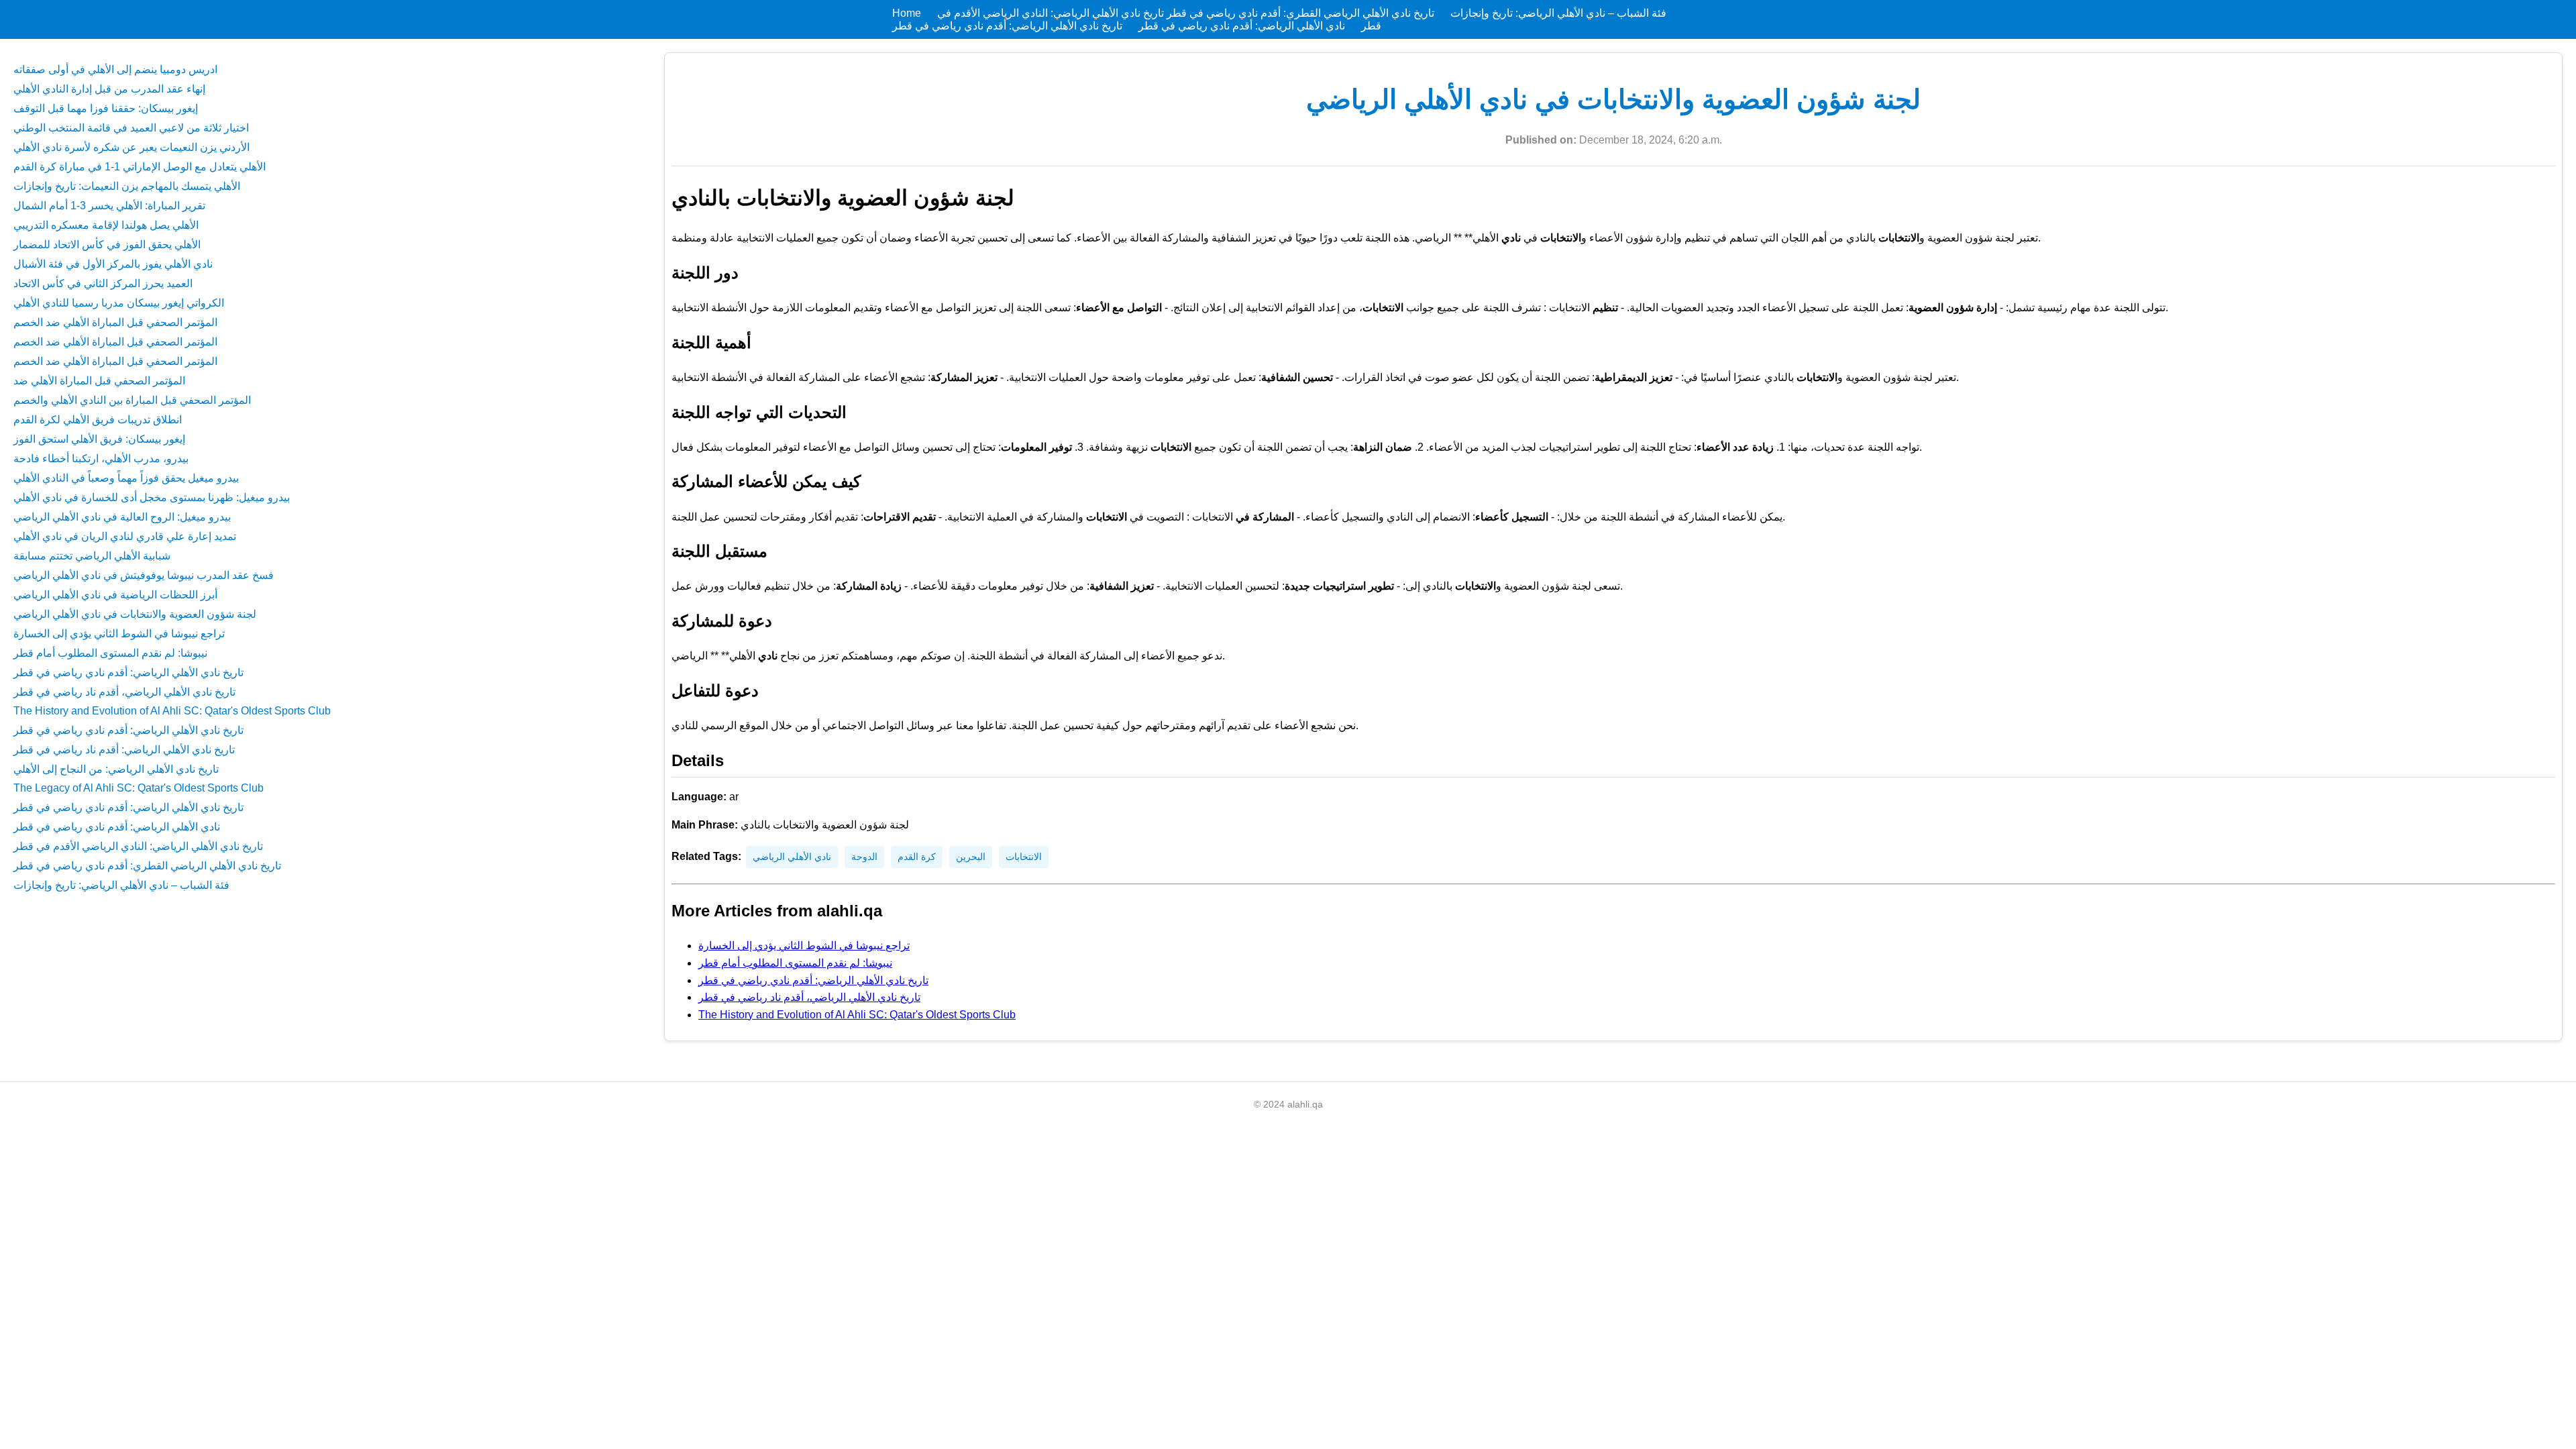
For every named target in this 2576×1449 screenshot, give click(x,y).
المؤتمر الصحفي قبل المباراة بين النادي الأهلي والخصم (132, 400)
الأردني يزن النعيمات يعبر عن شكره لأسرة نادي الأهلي (131, 147)
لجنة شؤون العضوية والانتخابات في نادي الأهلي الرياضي (135, 614)
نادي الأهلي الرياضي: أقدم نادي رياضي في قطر (1240, 26)
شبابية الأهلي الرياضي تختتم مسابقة (92, 556)
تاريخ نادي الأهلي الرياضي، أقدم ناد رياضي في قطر (124, 692)
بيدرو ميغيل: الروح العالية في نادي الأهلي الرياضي (122, 517)
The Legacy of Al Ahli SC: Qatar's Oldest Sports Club (139, 788)
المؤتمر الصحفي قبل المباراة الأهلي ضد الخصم (115, 322)
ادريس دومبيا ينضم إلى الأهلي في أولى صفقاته (115, 69)
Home (907, 13)
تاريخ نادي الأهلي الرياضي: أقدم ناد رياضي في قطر (124, 750)
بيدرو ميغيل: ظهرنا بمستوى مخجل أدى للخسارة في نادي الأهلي (152, 497)
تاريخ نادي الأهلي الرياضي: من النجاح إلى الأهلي (116, 769)
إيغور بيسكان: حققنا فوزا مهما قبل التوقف (106, 108)
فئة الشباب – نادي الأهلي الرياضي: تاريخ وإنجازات (1557, 13)
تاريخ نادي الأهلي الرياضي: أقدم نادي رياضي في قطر (1007, 26)
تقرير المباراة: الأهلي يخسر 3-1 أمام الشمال (109, 206)
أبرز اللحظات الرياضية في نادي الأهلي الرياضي (115, 595)
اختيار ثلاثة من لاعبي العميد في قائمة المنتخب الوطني (131, 128)
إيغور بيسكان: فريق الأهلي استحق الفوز (99, 439)
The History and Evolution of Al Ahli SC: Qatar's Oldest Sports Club (172, 711)
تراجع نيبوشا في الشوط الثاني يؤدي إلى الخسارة (119, 634)
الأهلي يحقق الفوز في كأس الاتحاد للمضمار (107, 245)
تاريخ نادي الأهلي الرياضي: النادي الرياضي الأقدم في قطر (138, 846)
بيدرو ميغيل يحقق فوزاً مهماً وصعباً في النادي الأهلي (126, 478)
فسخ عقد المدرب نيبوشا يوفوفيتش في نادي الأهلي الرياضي (144, 575)
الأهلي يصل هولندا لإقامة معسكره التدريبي (106, 225)
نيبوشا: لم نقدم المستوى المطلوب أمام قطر (110, 653)
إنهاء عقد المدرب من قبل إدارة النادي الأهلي (109, 89)
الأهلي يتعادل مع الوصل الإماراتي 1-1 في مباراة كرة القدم (140, 167)
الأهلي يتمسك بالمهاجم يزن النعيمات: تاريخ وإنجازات (127, 186)
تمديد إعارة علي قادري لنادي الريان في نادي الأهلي (125, 536)
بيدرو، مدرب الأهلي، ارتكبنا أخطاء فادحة (101, 459)
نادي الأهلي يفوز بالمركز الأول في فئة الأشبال (113, 264)
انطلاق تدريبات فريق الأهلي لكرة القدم (98, 420)
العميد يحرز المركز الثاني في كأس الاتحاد (103, 283)
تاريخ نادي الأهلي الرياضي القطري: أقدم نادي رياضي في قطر (1299, 13)
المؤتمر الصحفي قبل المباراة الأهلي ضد (99, 381)
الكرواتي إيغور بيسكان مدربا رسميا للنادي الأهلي (119, 303)
